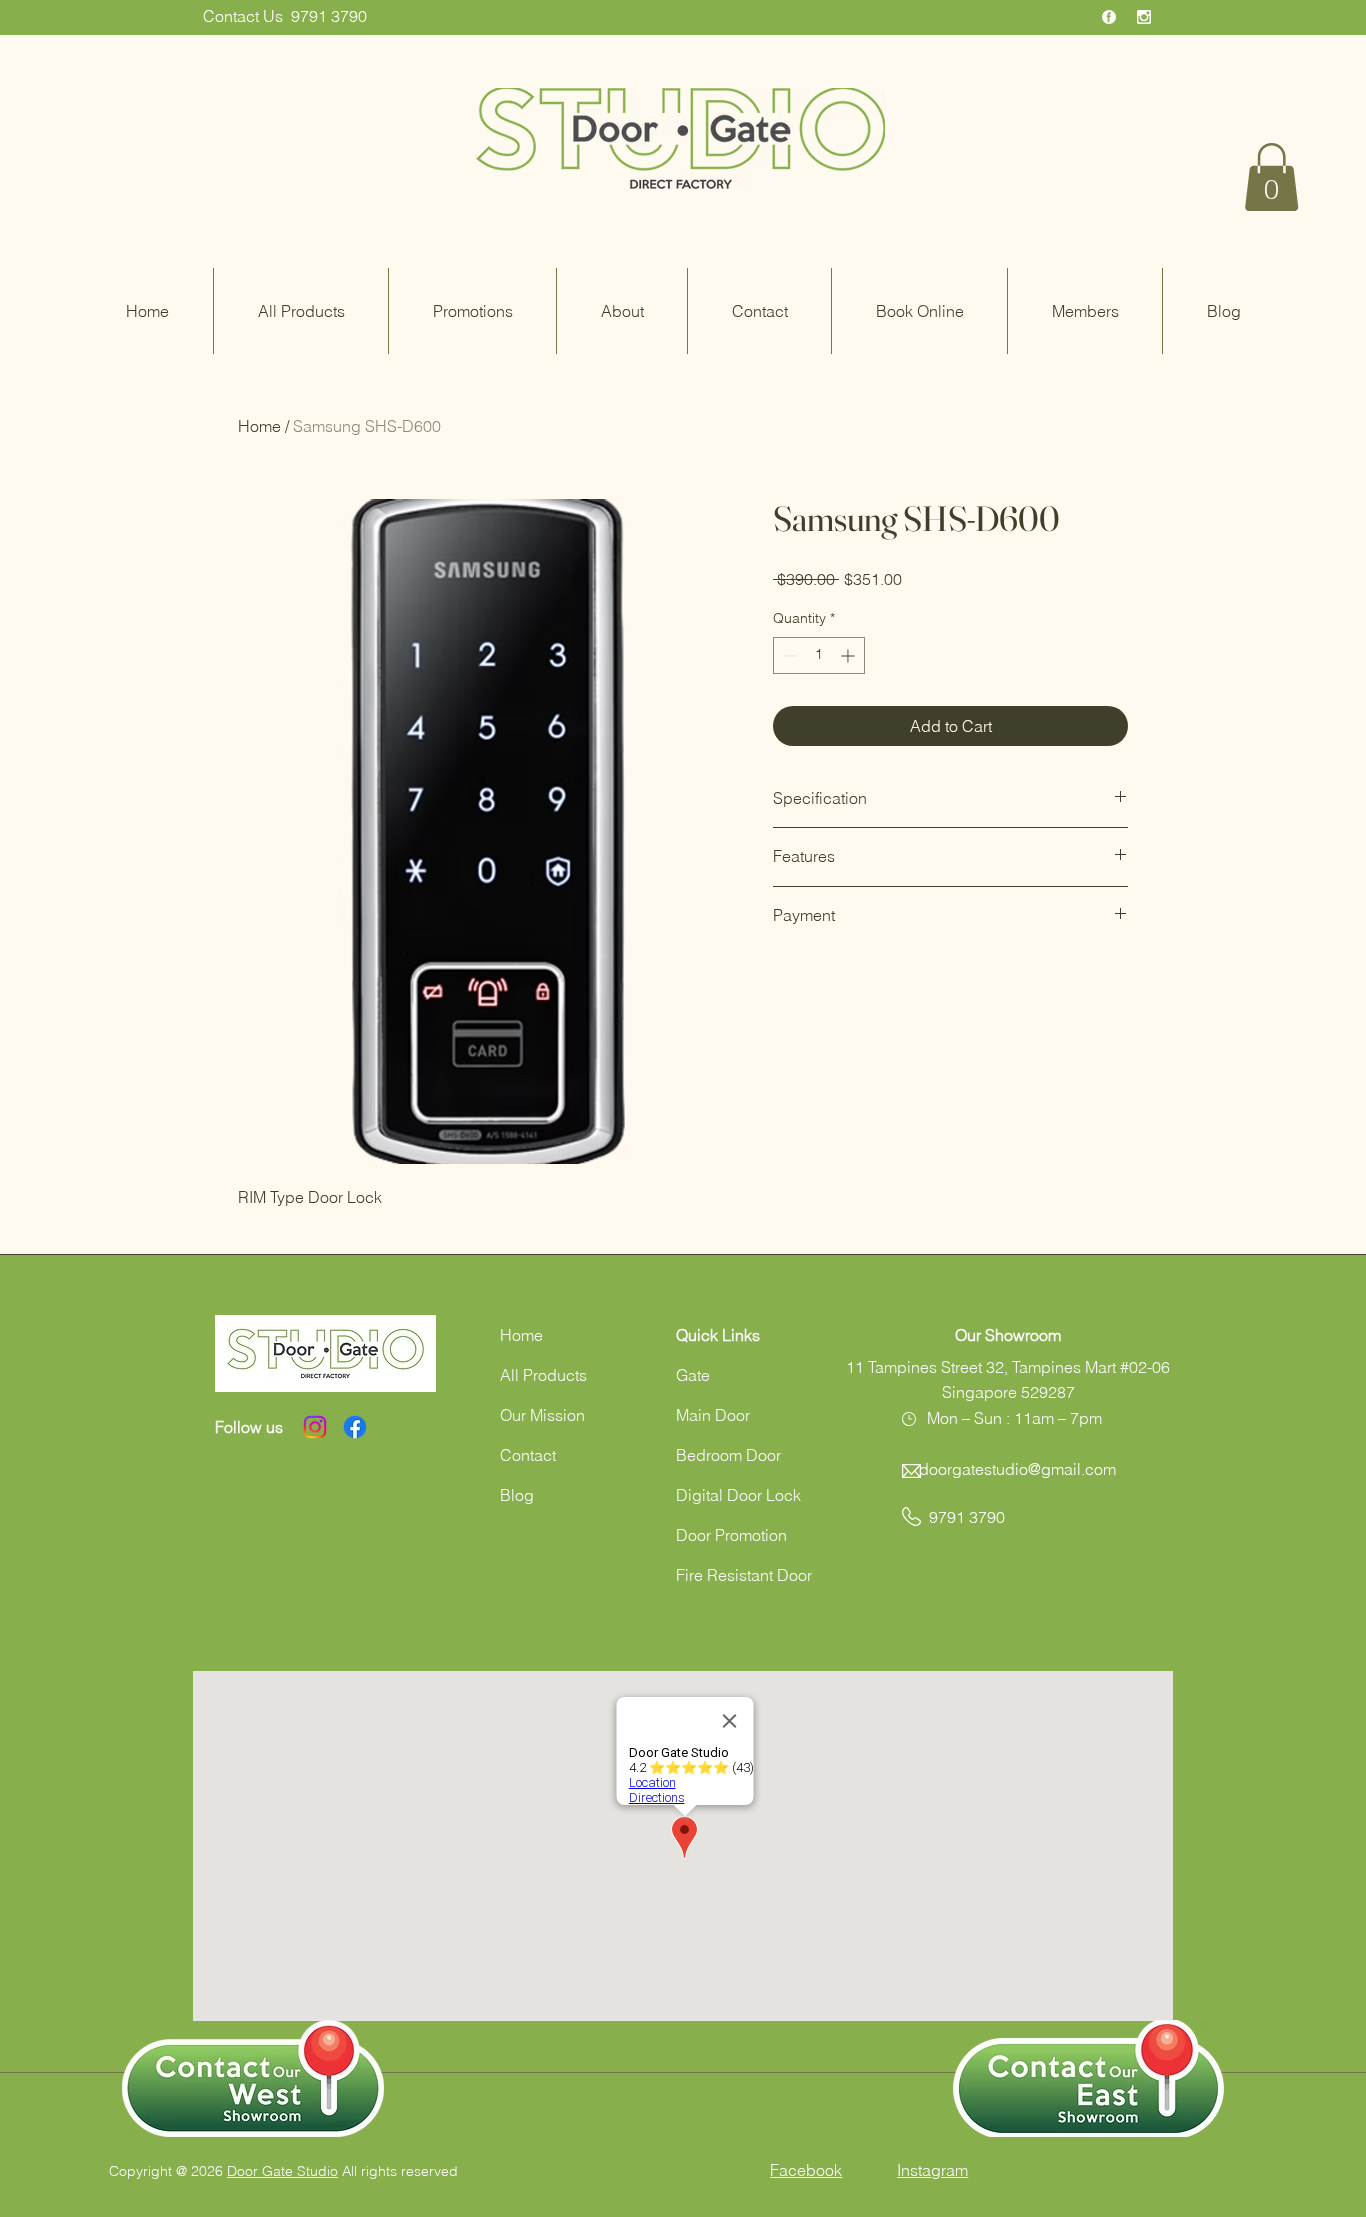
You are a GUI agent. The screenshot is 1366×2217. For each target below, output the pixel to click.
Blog (517, 1495)
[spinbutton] (819, 655)
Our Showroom (1008, 1335)
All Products (543, 1375)
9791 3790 (329, 16)
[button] (1271, 177)
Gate (693, 1375)
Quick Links (718, 1335)
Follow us (249, 1427)
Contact (528, 1455)
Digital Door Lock (738, 1495)
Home (259, 426)
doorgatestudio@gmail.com (1017, 1469)
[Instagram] (315, 1427)
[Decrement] (788, 655)
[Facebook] (355, 1427)
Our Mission (542, 1415)
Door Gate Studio (282, 2171)
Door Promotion (731, 1535)
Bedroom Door (728, 1455)
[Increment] (849, 655)
